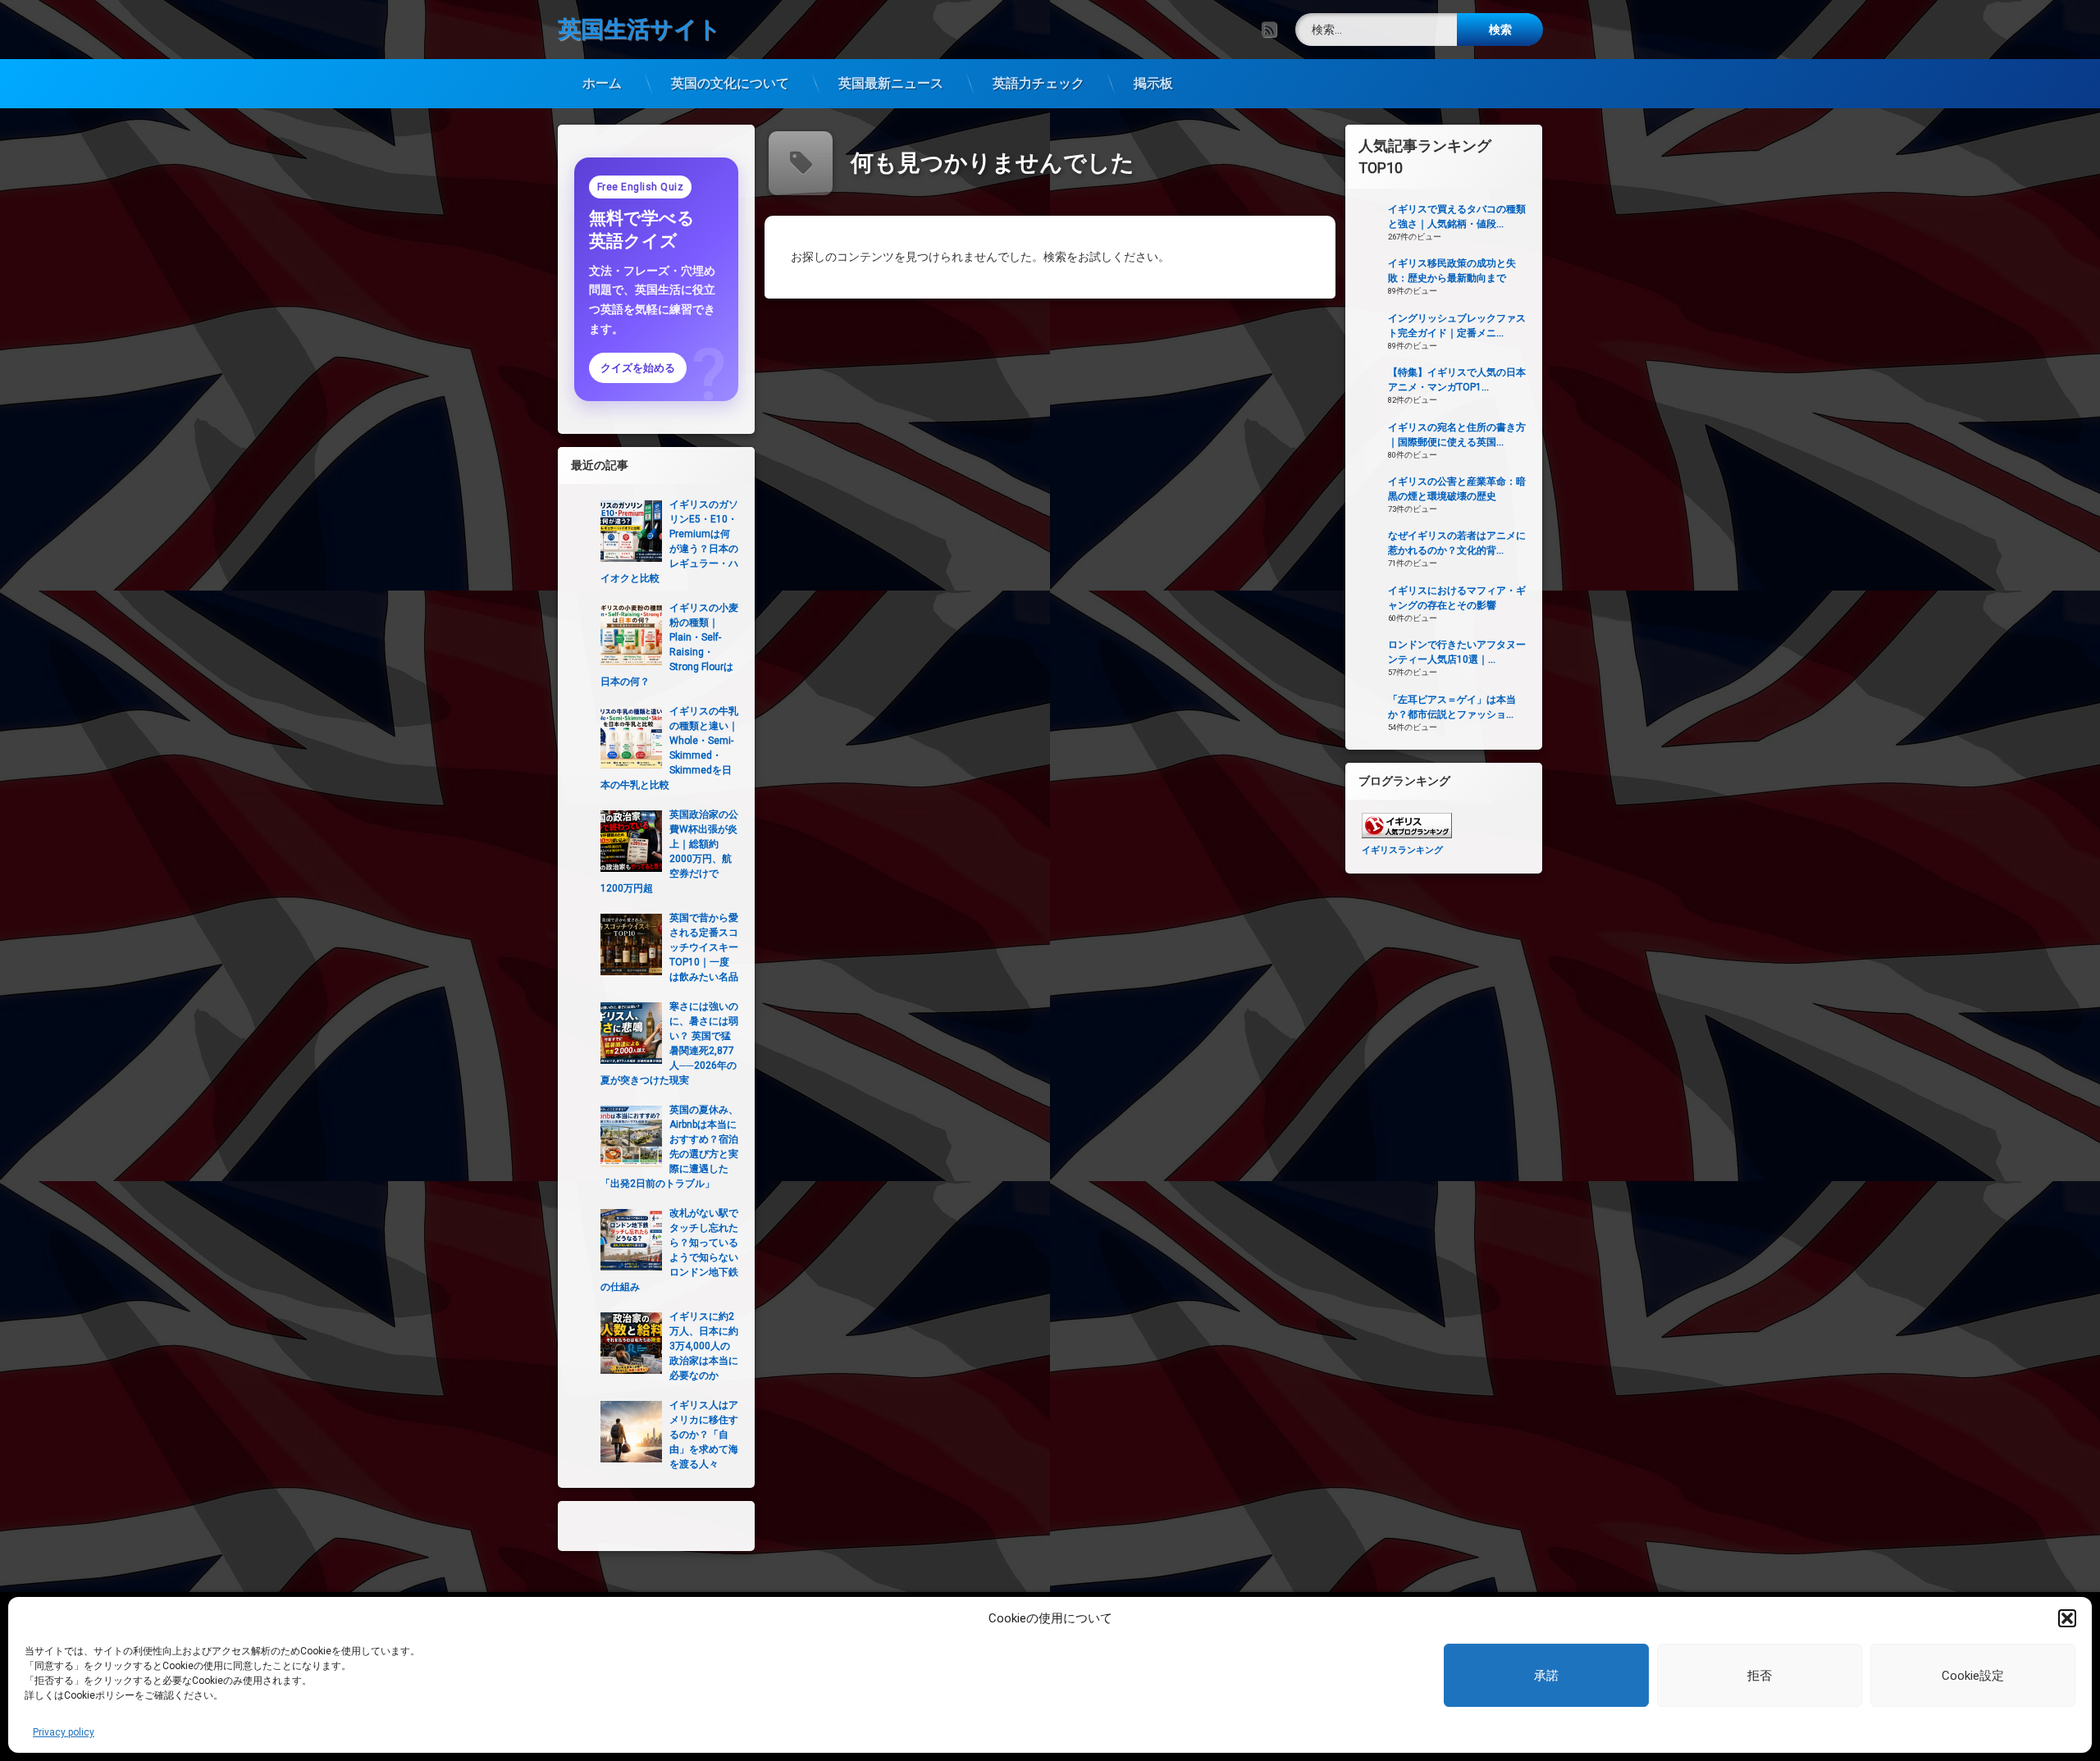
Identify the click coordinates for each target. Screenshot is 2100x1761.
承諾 (1546, 1676)
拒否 (1760, 1676)
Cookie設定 (1973, 1676)
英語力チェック (1039, 83)
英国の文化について (730, 83)
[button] (2067, 1618)
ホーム (602, 83)
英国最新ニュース (891, 83)
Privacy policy (64, 1732)
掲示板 (1153, 83)
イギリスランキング (1402, 850)
